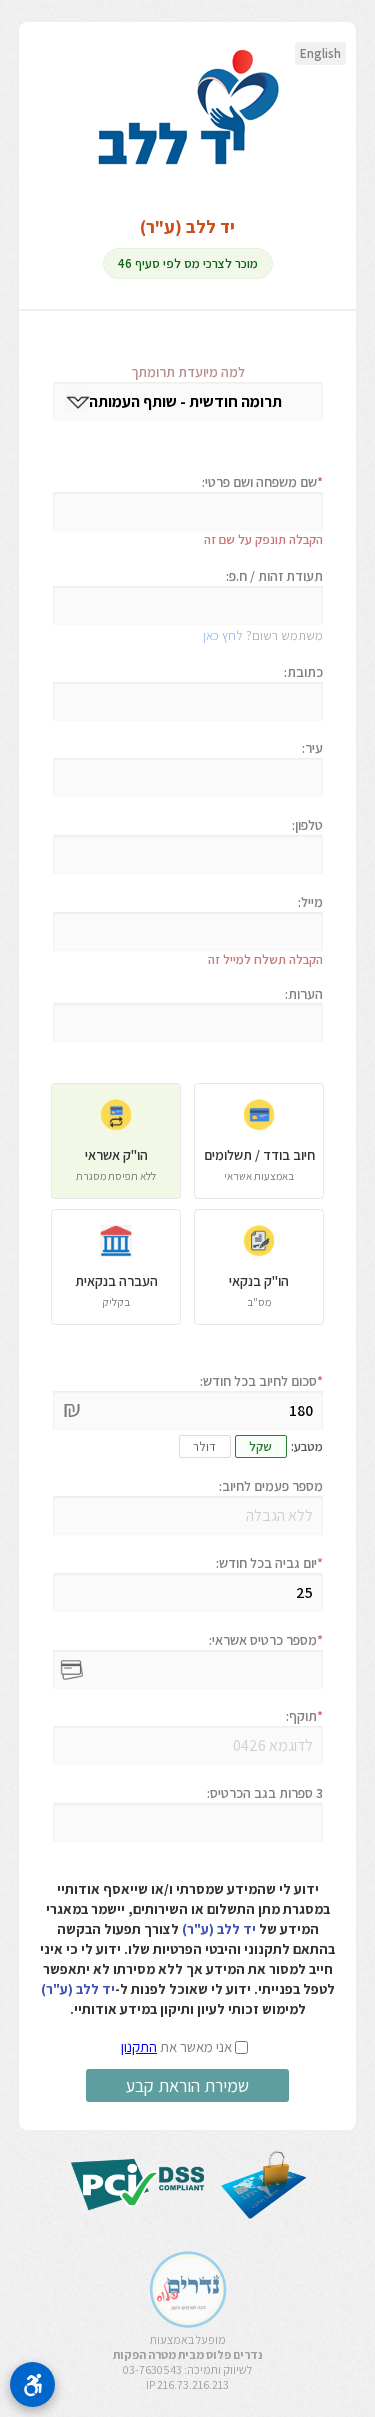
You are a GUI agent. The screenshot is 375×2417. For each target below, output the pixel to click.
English (320, 53)
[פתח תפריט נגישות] (32, 2384)
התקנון (139, 2046)
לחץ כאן (223, 635)
